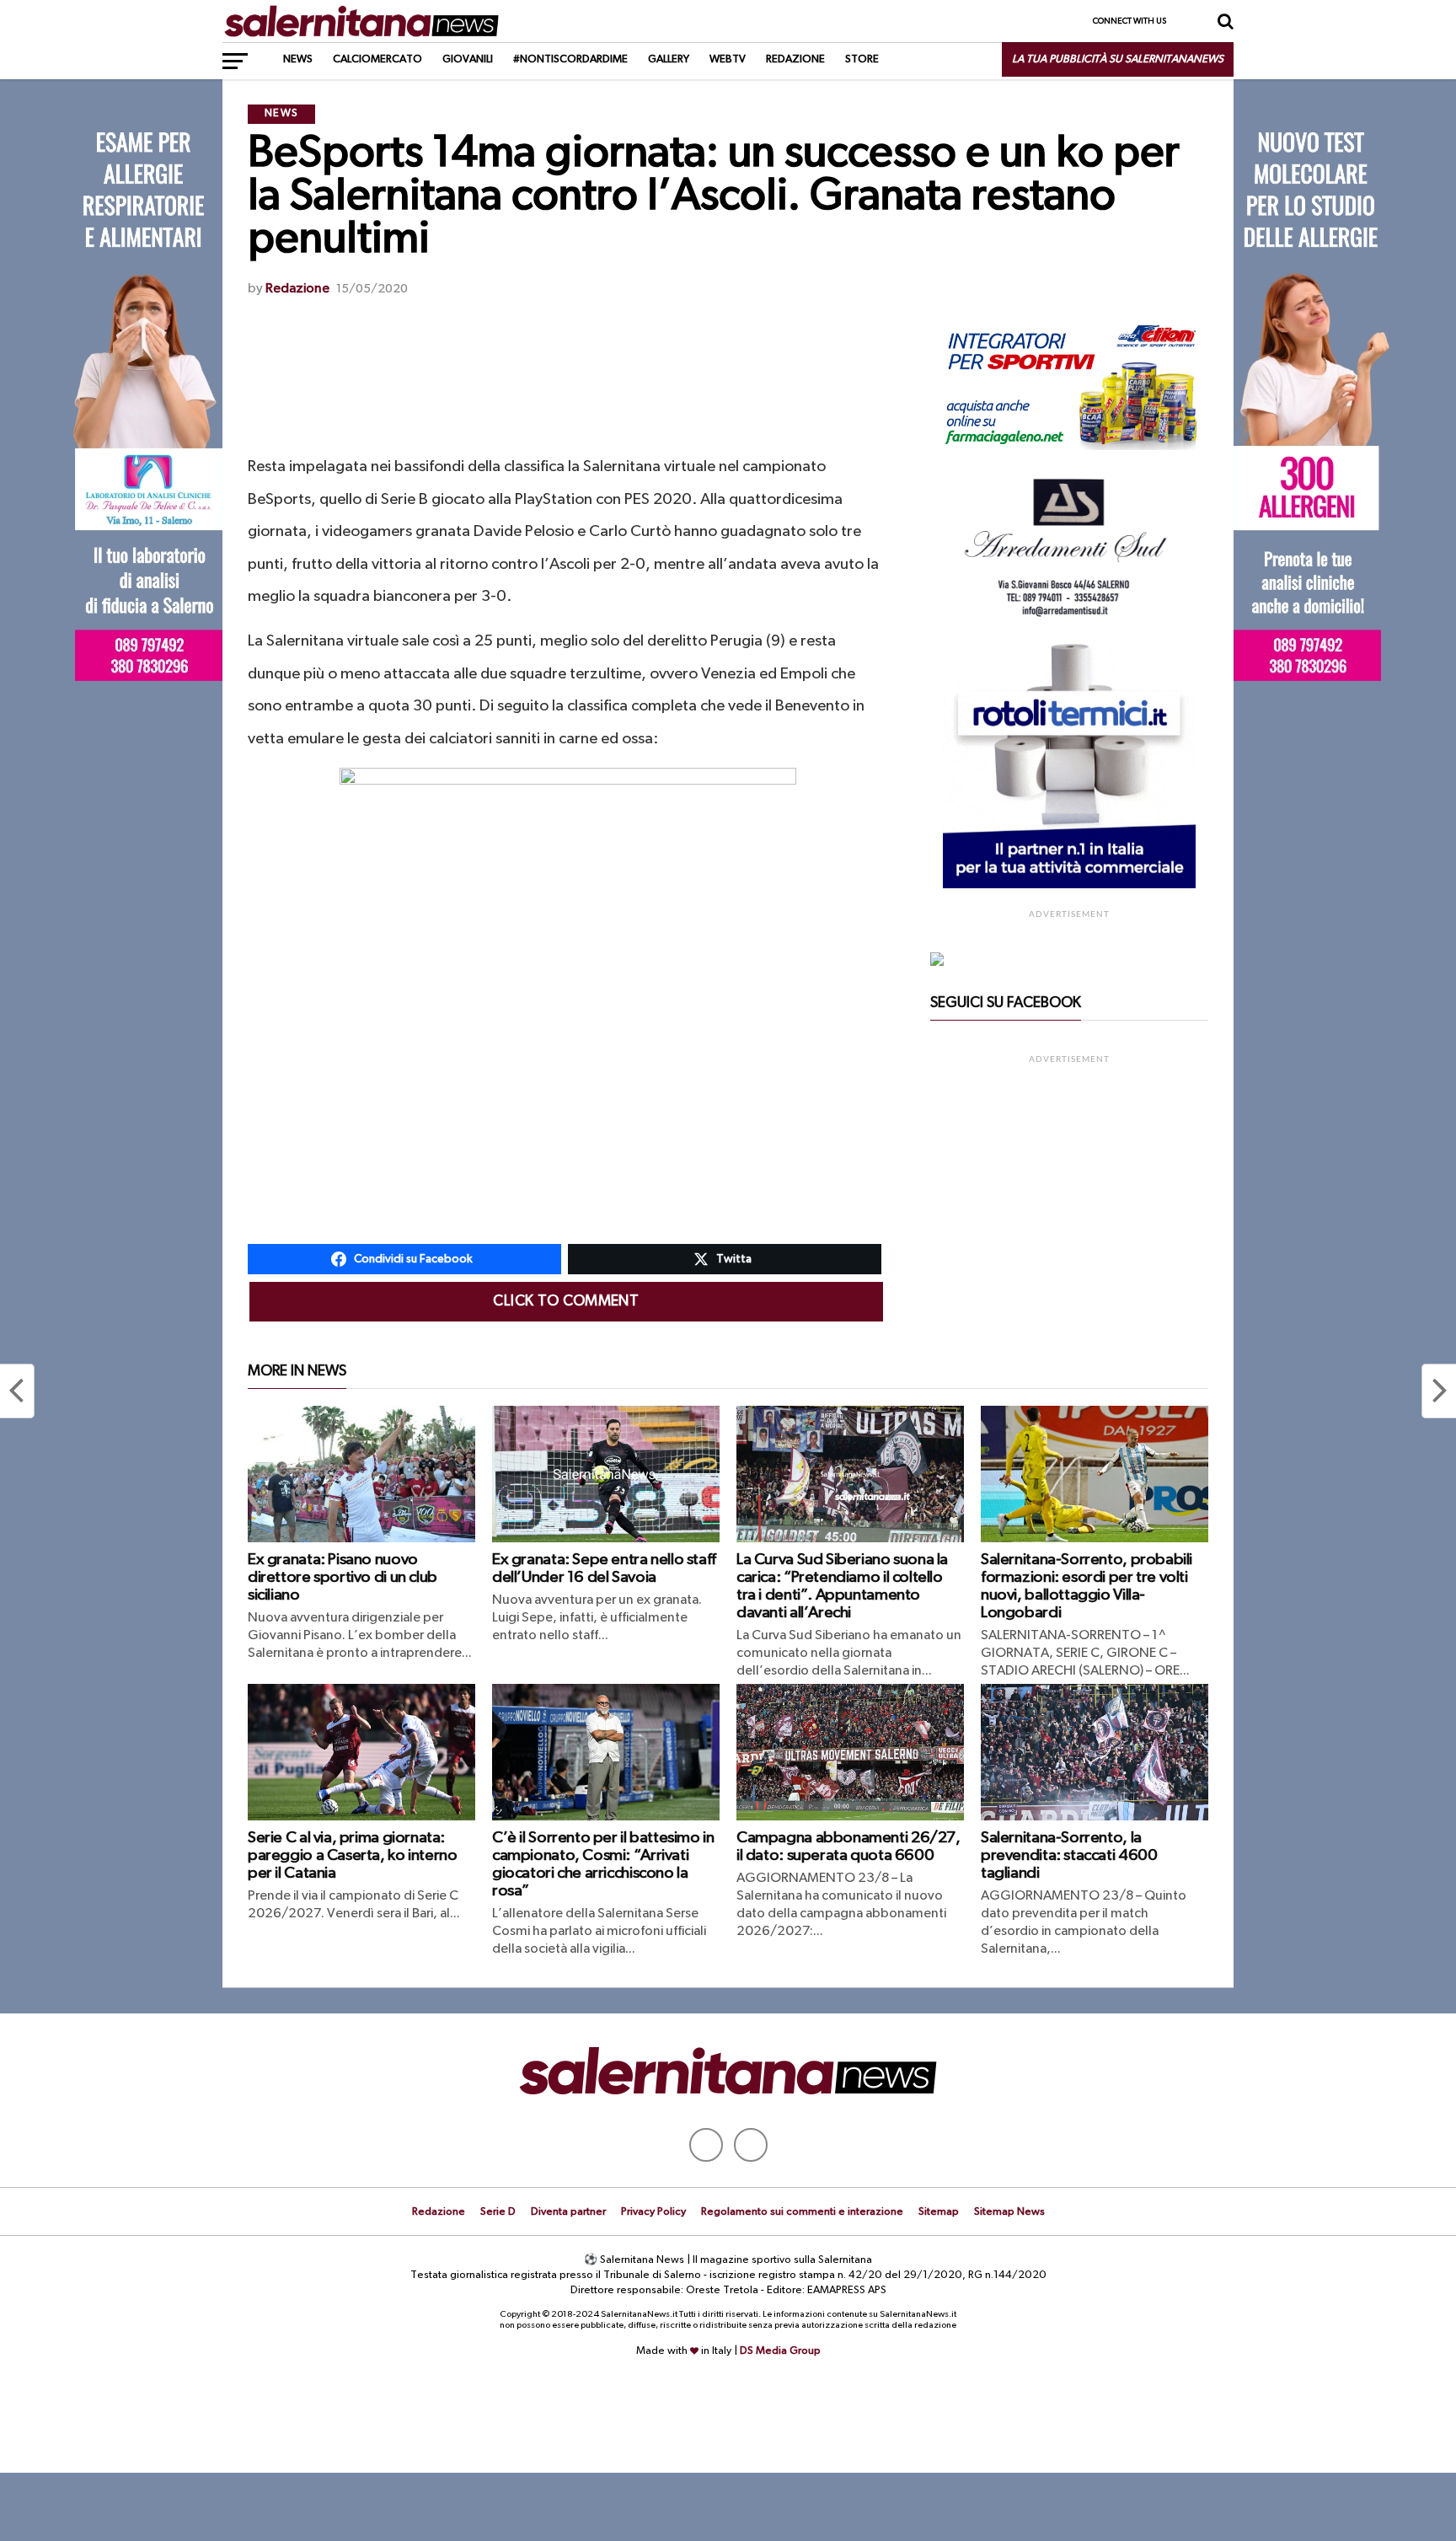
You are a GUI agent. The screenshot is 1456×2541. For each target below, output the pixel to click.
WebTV (728, 59)
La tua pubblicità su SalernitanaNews (1118, 59)
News (298, 59)
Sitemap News (1009, 2212)
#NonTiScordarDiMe (570, 59)
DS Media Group (780, 2351)
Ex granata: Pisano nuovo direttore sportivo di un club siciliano (343, 1577)
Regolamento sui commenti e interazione (802, 2212)
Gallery (669, 59)
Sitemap (939, 2212)
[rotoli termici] (1069, 885)
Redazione (795, 59)
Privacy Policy (653, 2212)
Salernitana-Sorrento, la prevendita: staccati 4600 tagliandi (1069, 1855)
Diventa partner (568, 2212)
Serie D (498, 2212)
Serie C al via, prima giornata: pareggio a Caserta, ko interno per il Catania (352, 1855)
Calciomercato (377, 59)
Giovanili (468, 59)
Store (862, 59)
